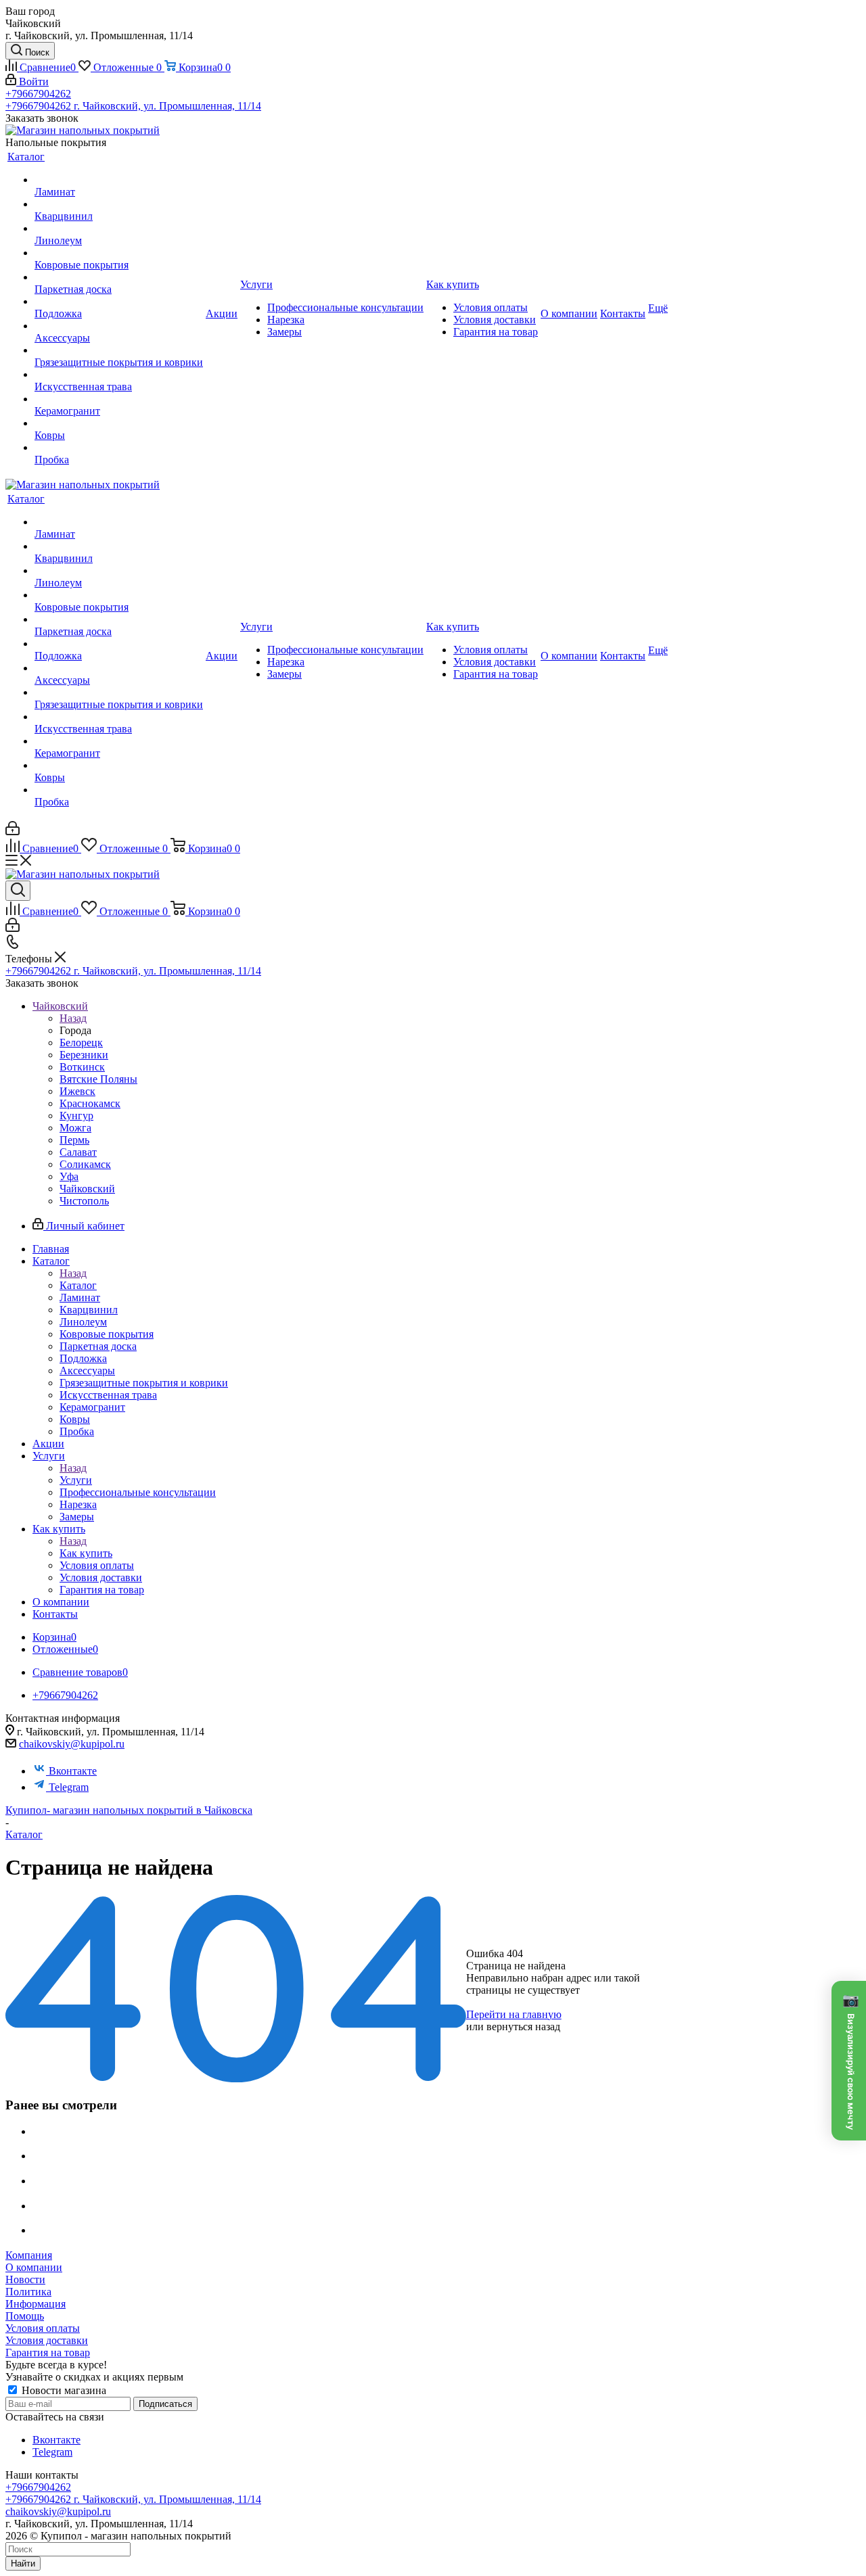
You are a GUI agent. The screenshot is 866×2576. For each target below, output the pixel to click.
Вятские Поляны (98, 1079)
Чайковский (87, 1189)
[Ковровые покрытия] (119, 253)
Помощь (25, 2316)
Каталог (78, 1285)
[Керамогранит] (119, 399)
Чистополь (84, 1201)
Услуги (76, 1480)
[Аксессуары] (119, 326)
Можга (75, 1128)
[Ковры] (119, 423)
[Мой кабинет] (13, 832)
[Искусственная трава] (119, 375)
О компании (34, 2267)
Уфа (69, 1176)
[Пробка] (119, 448)
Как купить (86, 1553)
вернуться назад (523, 2027)
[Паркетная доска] (119, 277)
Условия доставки (47, 2340)
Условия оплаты (43, 2328)
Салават (78, 1152)
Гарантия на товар (48, 2352)
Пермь (74, 1140)
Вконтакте (73, 1771)
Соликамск (85, 1164)
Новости (25, 2279)
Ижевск (77, 1091)
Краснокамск (90, 1103)
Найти (23, 2563)
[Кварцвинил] (119, 204)
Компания (29, 2255)
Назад (73, 1018)
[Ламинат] (119, 180)
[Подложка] (119, 302)
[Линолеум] (119, 229)
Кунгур (76, 1116)
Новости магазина (63, 2390)
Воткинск (82, 1067)
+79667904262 (38, 94)
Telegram (69, 1787)
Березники (84, 1055)
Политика (28, 2292)
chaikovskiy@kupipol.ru (72, 1744)
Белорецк (81, 1043)
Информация (36, 2304)
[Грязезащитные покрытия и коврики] (119, 350)
